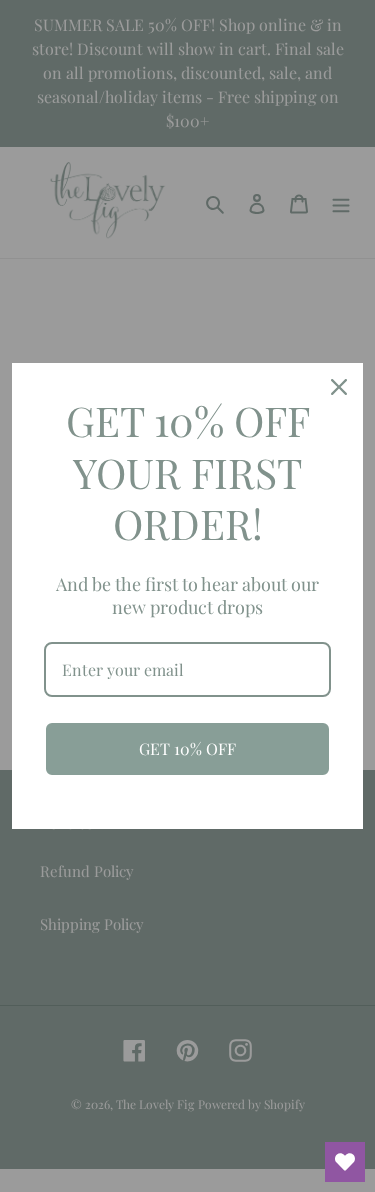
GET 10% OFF (187, 748)
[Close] (339, 387)
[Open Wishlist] (345, 1162)
